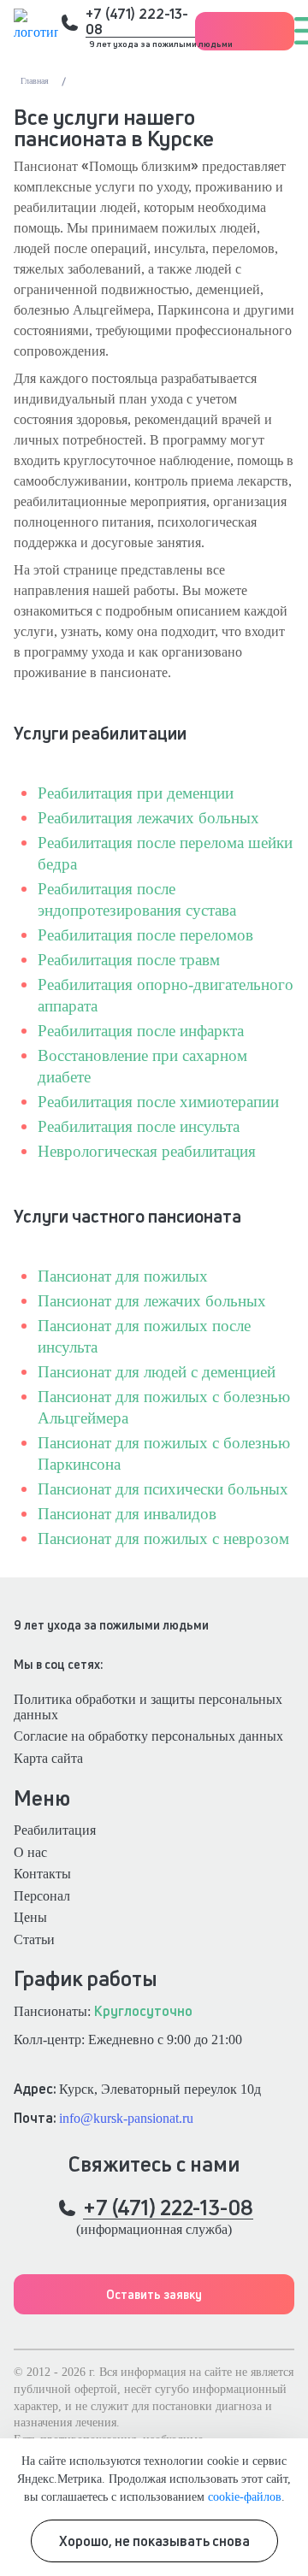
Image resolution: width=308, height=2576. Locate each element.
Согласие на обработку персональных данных (148, 1736)
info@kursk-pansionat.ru (126, 2118)
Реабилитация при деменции (136, 793)
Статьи (34, 1939)
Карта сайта (48, 1758)
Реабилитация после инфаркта (141, 1031)
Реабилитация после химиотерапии (158, 1102)
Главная (35, 81)
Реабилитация (55, 1830)
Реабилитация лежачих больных (148, 818)
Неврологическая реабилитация (147, 1151)
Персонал (42, 1896)
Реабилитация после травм (129, 960)
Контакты (42, 1874)
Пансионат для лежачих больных (152, 1301)
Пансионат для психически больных (163, 1489)
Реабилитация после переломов (145, 935)
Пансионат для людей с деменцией (157, 1372)
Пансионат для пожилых (123, 1276)
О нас (30, 1852)
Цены (30, 1917)
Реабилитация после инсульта (139, 1126)
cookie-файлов (245, 2496)
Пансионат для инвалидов (127, 1514)
